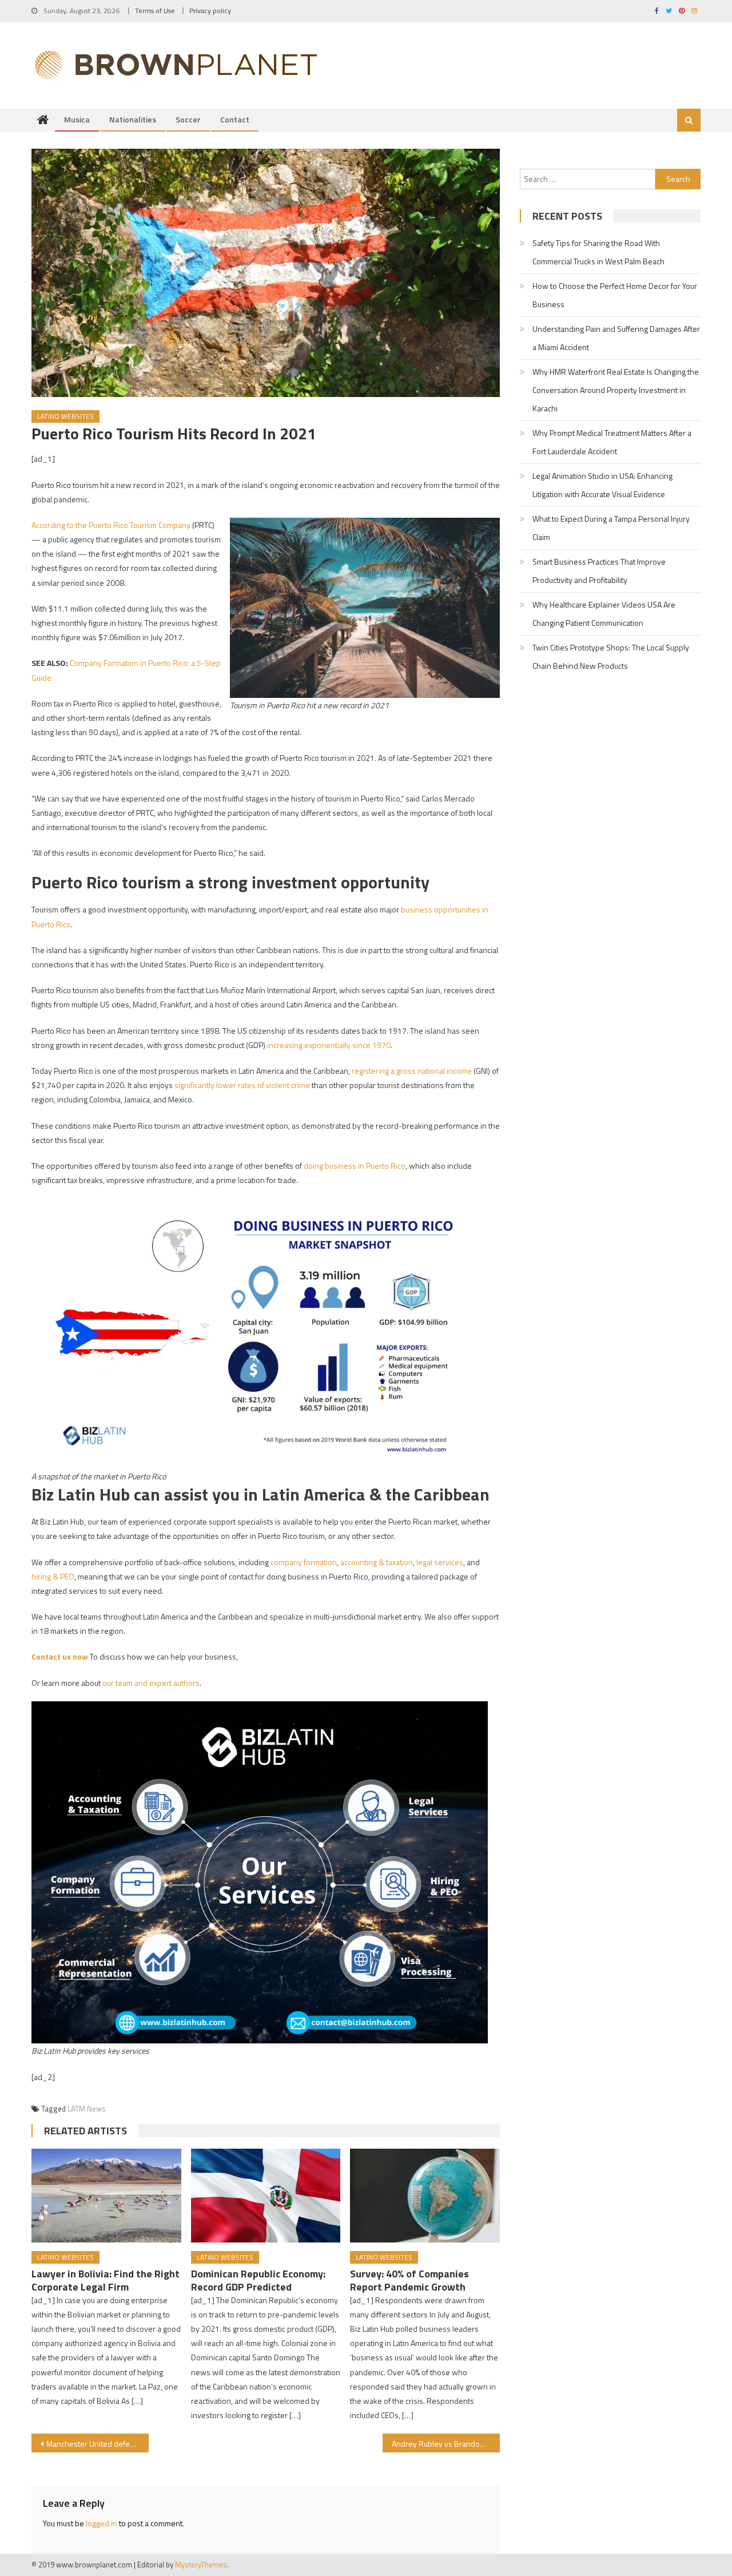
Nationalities (133, 119)
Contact (235, 119)
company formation (304, 1562)
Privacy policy (210, 11)
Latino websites (65, 416)
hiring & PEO (53, 1576)
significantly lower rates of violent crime (242, 1085)
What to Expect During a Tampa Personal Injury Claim (611, 528)
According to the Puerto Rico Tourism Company (111, 525)
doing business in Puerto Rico (355, 1166)
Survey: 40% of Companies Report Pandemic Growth (409, 2280)
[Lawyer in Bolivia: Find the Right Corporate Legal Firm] (106, 2196)
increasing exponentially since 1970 (329, 1045)
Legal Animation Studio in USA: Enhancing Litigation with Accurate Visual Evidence (602, 485)
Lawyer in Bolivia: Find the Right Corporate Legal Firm (106, 2280)
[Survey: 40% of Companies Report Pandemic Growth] (425, 2196)
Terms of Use (155, 11)
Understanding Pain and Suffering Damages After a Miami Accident (616, 338)
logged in (102, 2523)
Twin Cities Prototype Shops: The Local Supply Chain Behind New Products (611, 656)
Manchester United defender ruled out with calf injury (98, 2444)
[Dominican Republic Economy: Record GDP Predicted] (266, 2196)
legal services (440, 1562)
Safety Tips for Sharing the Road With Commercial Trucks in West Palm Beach (598, 252)
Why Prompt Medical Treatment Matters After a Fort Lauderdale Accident (612, 442)
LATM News (87, 2109)
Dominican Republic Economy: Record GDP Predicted (258, 2280)
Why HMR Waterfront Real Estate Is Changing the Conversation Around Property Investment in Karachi (616, 390)
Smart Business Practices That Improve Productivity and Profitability (599, 571)
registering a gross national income (412, 1071)
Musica (77, 119)
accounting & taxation (377, 1562)
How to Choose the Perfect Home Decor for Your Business (615, 295)
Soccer (188, 119)
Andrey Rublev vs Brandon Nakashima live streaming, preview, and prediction (446, 2444)
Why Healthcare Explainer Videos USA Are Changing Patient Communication (604, 614)
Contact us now (60, 1656)
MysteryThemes (201, 2565)
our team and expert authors (151, 1683)
